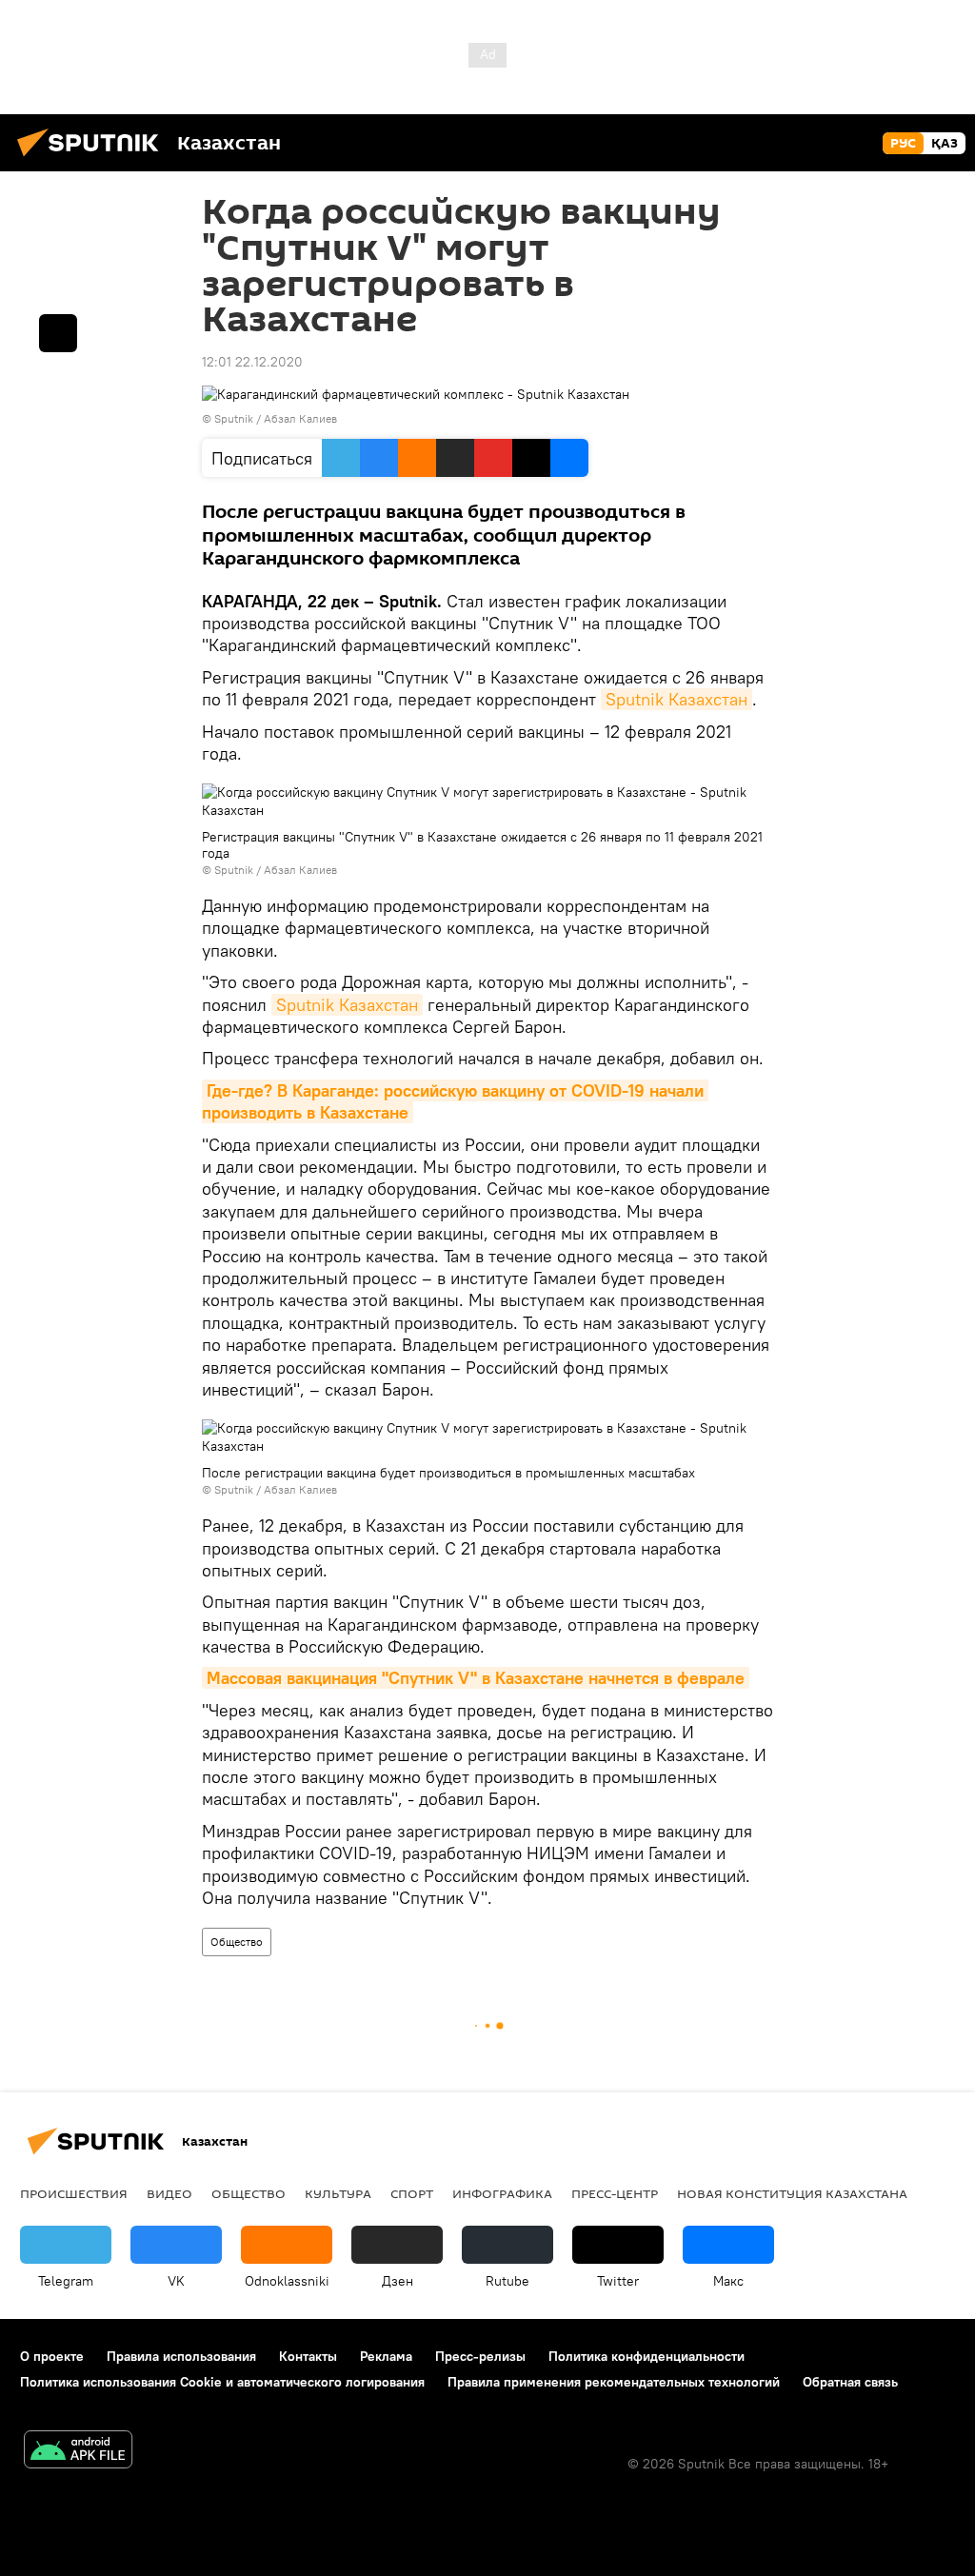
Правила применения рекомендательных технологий (614, 2382)
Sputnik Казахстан (677, 699)
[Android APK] (78, 2452)
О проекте (52, 2356)
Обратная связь (850, 2382)
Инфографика (502, 2193)
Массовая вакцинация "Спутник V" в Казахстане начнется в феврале (476, 1678)
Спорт (412, 2193)
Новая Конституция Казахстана (792, 2193)
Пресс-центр (615, 2193)
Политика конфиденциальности (647, 2356)
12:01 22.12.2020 (252, 362)
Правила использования (181, 2356)
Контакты (308, 2356)
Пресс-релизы (480, 2356)
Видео (169, 2193)
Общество (237, 1942)
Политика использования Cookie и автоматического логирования (222, 2382)
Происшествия (74, 2193)
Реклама (386, 2356)
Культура (338, 2193)
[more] (58, 333)
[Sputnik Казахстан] (93, 159)
